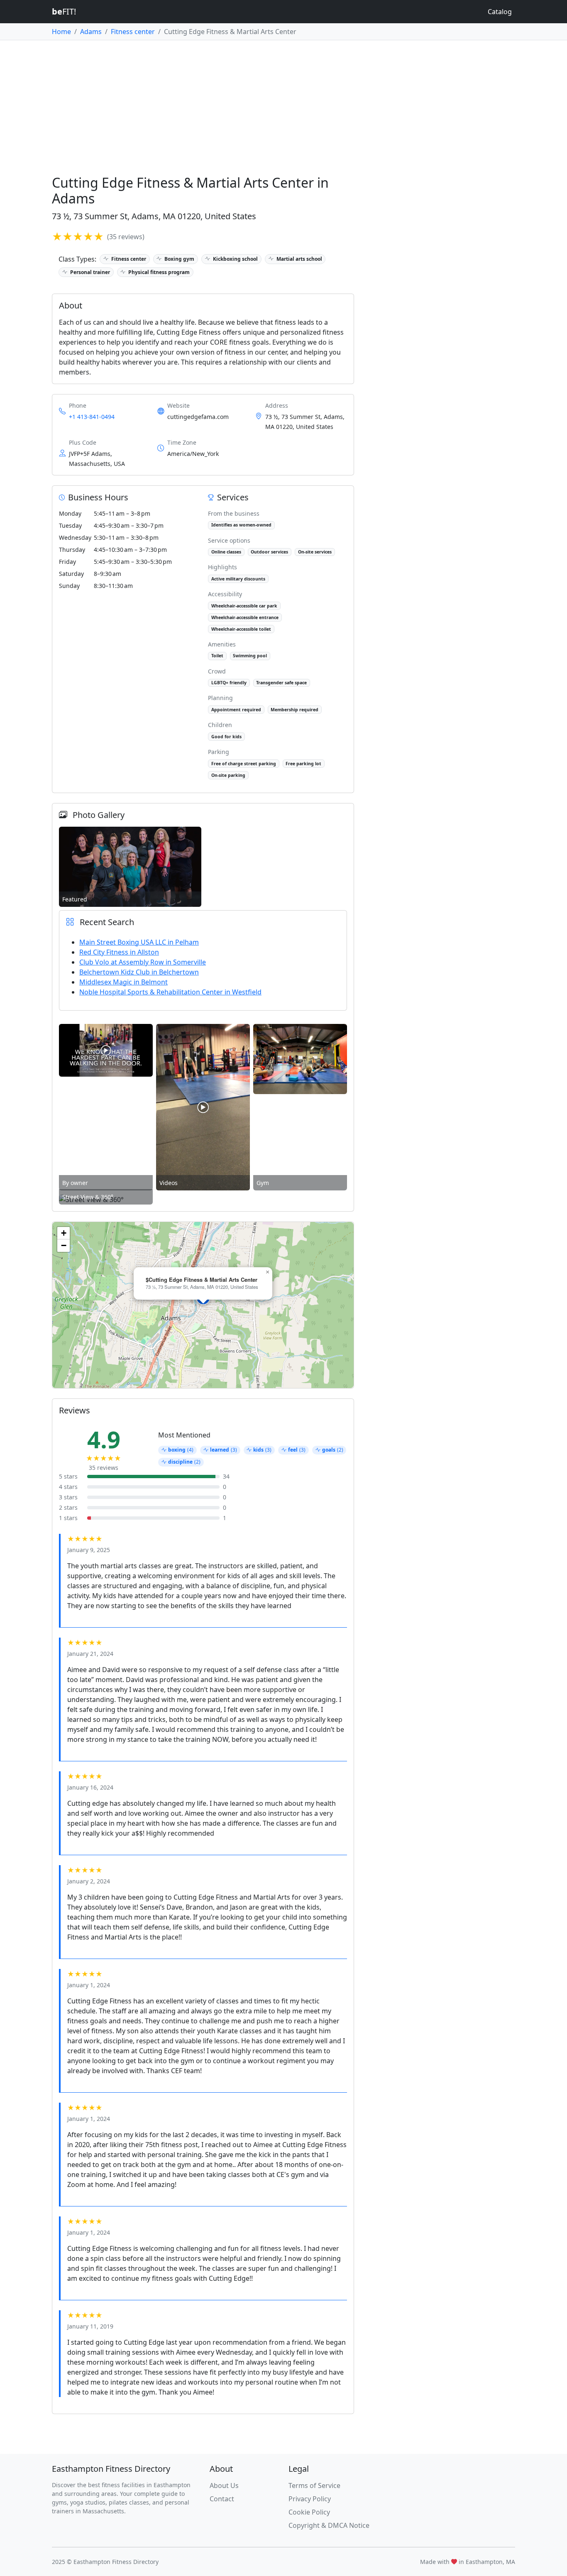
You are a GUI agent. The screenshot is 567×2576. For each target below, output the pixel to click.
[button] (267, 1272)
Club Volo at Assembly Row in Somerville (143, 962)
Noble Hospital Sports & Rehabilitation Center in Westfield (170, 992)
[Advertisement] (283, 103)
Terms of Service (314, 2485)
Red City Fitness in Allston (119, 952)
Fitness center (133, 32)
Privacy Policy (310, 2499)
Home (61, 32)
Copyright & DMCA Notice (329, 2525)
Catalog (500, 12)
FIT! (64, 11)
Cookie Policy (309, 2512)
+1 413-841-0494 (92, 417)
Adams (91, 32)
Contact (222, 2499)
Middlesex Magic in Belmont (123, 982)
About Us (224, 2485)
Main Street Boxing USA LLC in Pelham (139, 942)
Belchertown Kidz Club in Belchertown (139, 972)
